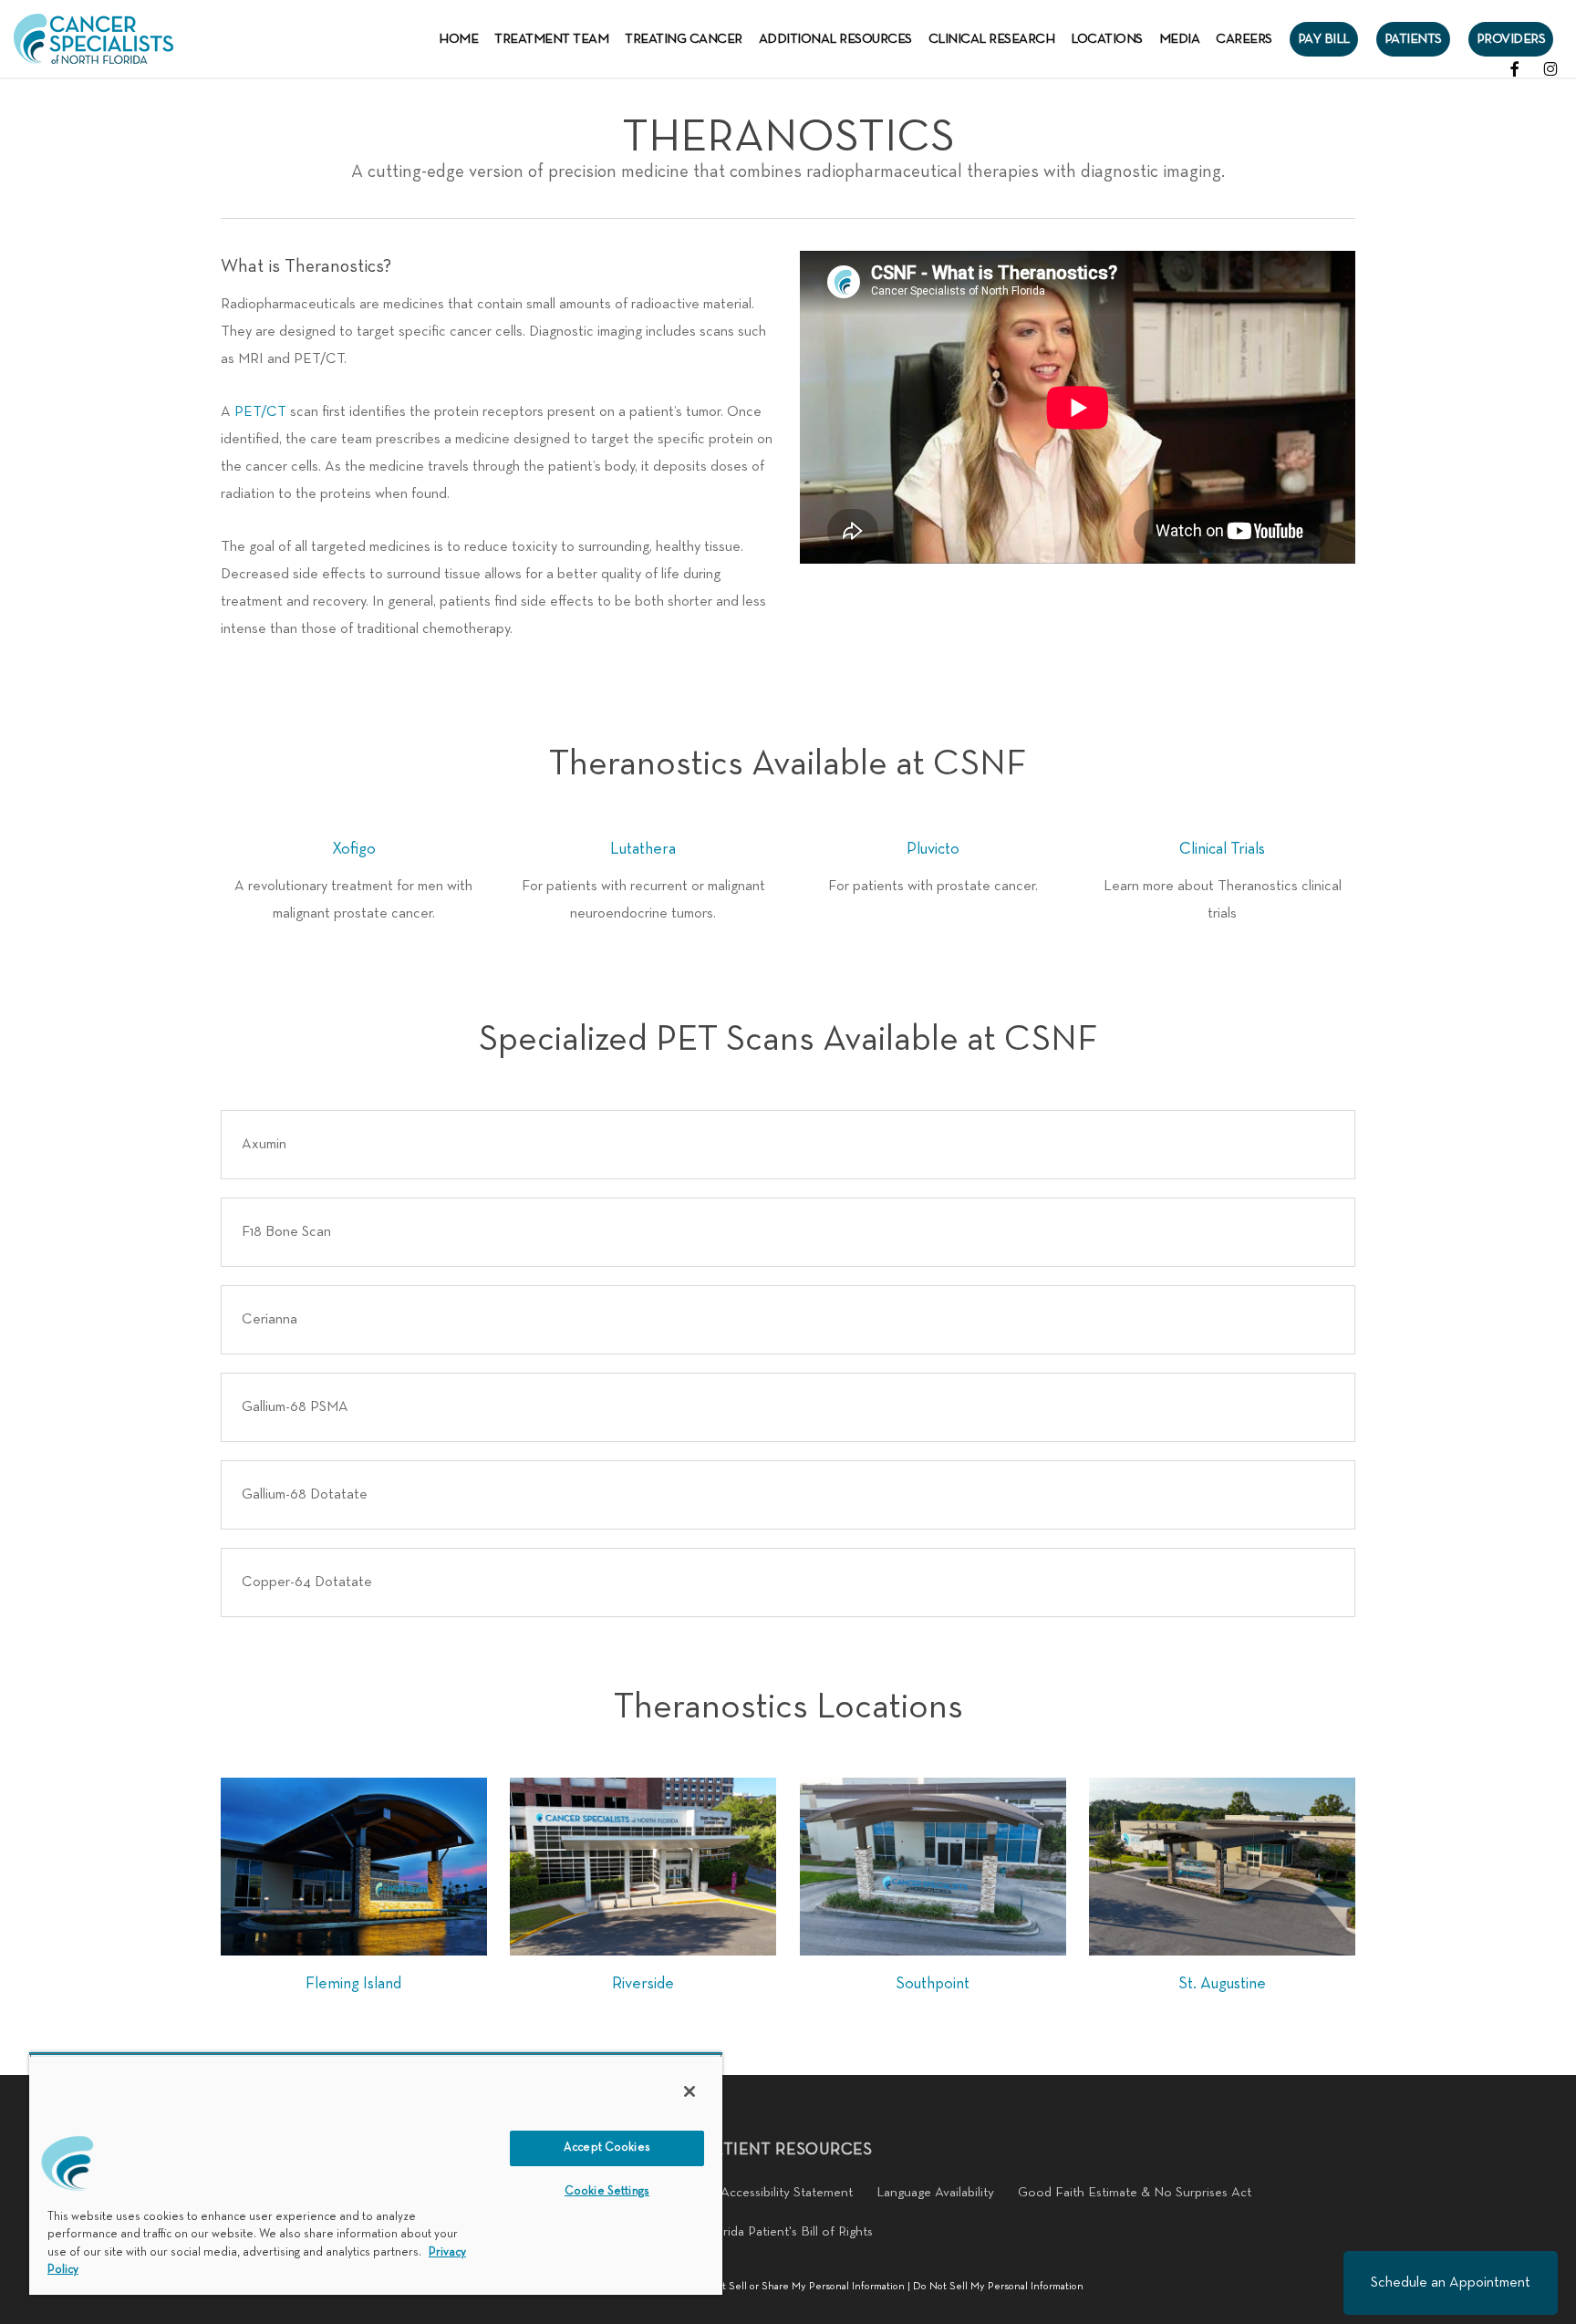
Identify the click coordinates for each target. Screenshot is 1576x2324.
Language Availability (935, 2193)
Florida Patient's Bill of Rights (788, 2232)
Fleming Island (353, 1984)
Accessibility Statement (787, 2193)
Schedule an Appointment (1451, 2283)
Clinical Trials (1222, 850)
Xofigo (354, 850)
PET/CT (260, 412)
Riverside (643, 1984)
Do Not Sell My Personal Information (998, 2287)
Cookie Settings (607, 2192)
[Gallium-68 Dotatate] (788, 1495)
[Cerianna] (788, 1320)
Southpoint (933, 1984)
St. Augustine (1222, 1984)
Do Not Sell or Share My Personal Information (798, 2287)
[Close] (689, 2091)
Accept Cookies (607, 2148)
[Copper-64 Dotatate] (788, 1582)
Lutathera (643, 850)
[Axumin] (788, 1145)
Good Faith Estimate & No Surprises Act (1135, 2193)
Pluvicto (933, 850)
